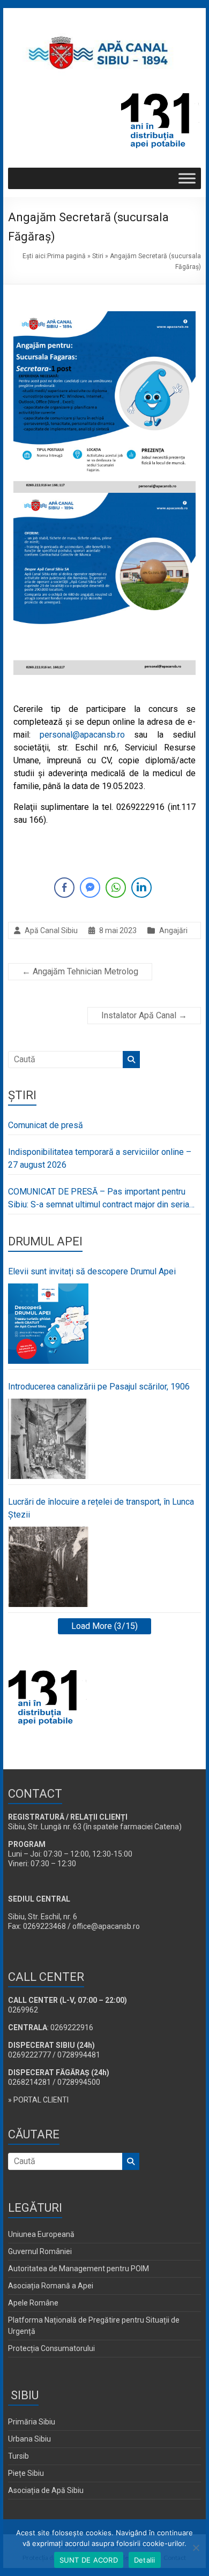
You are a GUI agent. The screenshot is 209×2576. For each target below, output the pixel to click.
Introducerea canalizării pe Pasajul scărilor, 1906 (99, 1387)
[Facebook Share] (64, 888)
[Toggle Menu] (187, 178)
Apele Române (33, 2303)
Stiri (98, 256)
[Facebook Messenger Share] (90, 888)
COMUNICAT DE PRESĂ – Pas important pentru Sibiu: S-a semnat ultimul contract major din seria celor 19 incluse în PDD (99, 1199)
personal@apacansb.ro (82, 735)
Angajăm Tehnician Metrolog (80, 971)
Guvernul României (40, 2251)
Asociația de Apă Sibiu (46, 2490)
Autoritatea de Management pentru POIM (79, 2269)
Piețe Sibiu (26, 2473)
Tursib (18, 2456)
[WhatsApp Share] (116, 888)
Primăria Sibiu (32, 2422)
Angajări (173, 930)
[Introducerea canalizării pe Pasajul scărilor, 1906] (48, 1439)
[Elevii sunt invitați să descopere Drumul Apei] (48, 1324)
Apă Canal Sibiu (51, 930)
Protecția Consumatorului (51, 2348)
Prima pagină (66, 256)
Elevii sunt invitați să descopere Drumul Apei (92, 1271)
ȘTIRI (22, 1095)
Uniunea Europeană (41, 2234)
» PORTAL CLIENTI (38, 2100)
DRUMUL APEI (45, 1241)
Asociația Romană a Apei (51, 2286)
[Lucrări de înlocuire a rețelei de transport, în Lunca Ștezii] (48, 1567)
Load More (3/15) (104, 1626)
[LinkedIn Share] (141, 888)
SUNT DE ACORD (89, 2560)
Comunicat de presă (46, 1125)
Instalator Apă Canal (144, 1015)
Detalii (145, 2560)
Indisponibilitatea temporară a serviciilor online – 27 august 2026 (100, 1158)
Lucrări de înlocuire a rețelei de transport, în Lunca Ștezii (101, 1508)
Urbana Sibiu (29, 2439)
